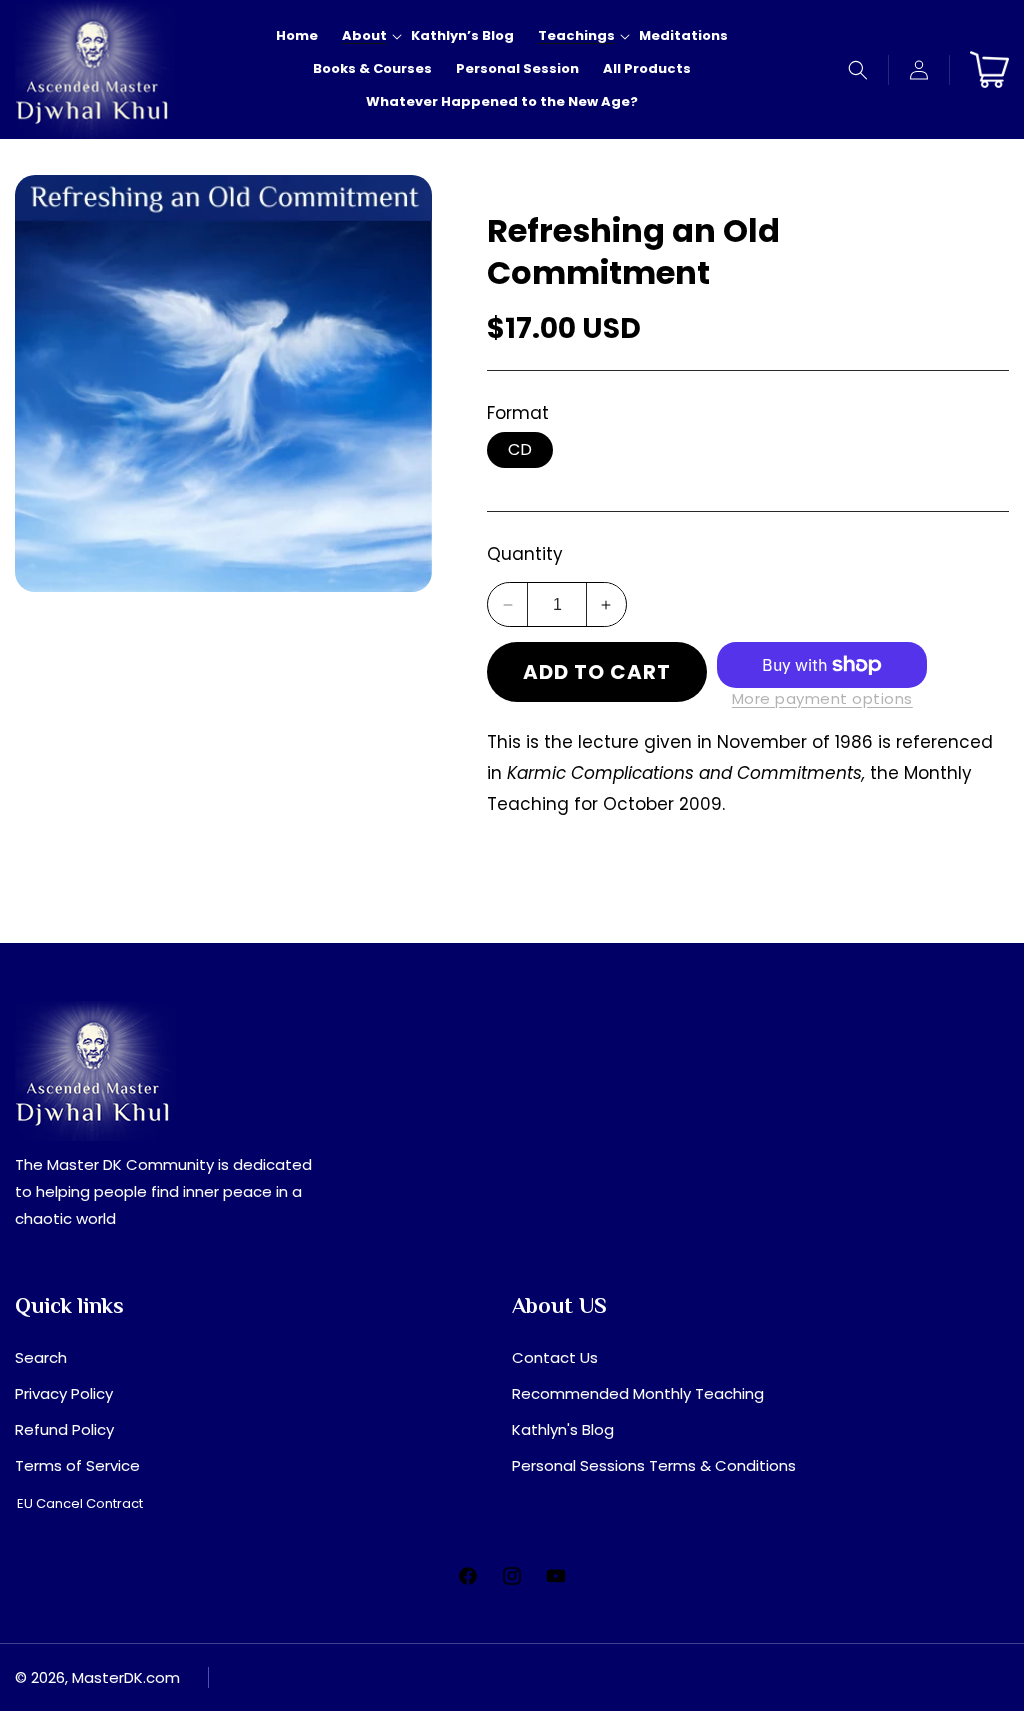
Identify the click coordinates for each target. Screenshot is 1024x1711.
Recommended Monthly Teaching (638, 1393)
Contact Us (555, 1357)
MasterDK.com (126, 1677)
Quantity (525, 554)
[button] (858, 70)
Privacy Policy (64, 1393)
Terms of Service (77, 1465)
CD (520, 449)
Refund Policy (64, 1429)
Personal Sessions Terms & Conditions (654, 1465)
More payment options (822, 698)
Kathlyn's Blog (563, 1429)
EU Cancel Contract (80, 1503)
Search (41, 1357)
